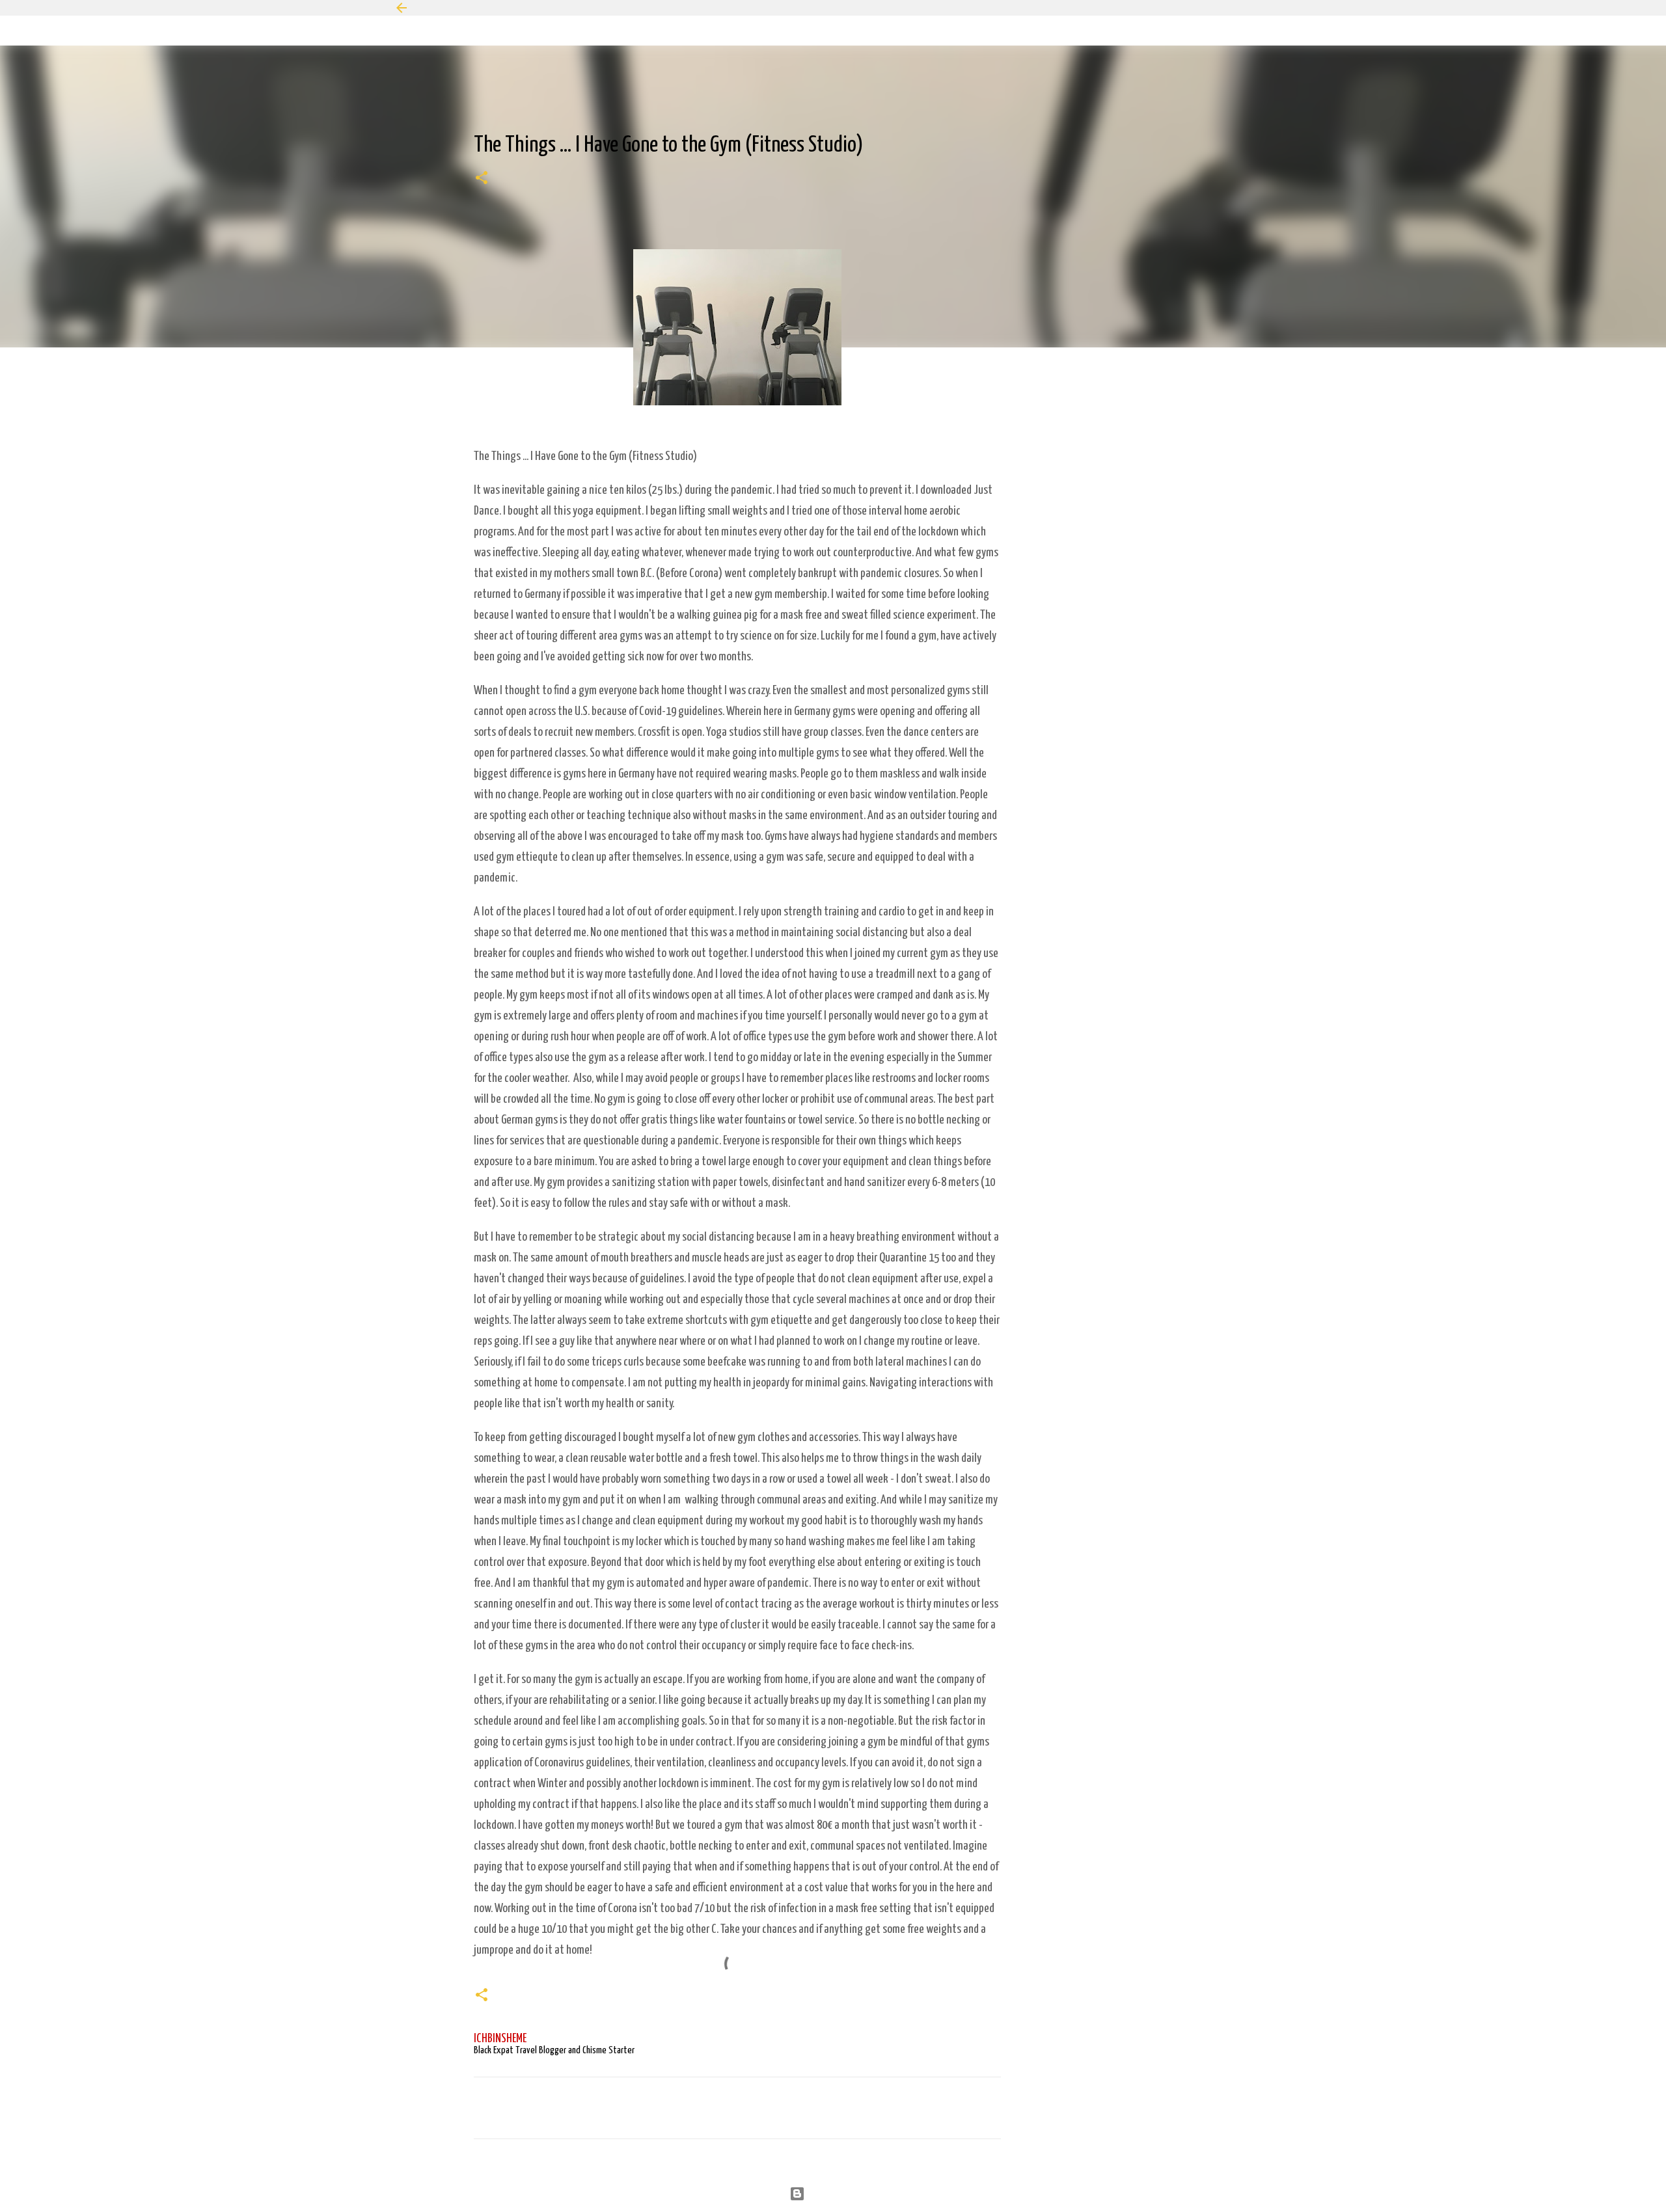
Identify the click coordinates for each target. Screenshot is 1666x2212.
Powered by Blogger (841, 2193)
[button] (482, 180)
